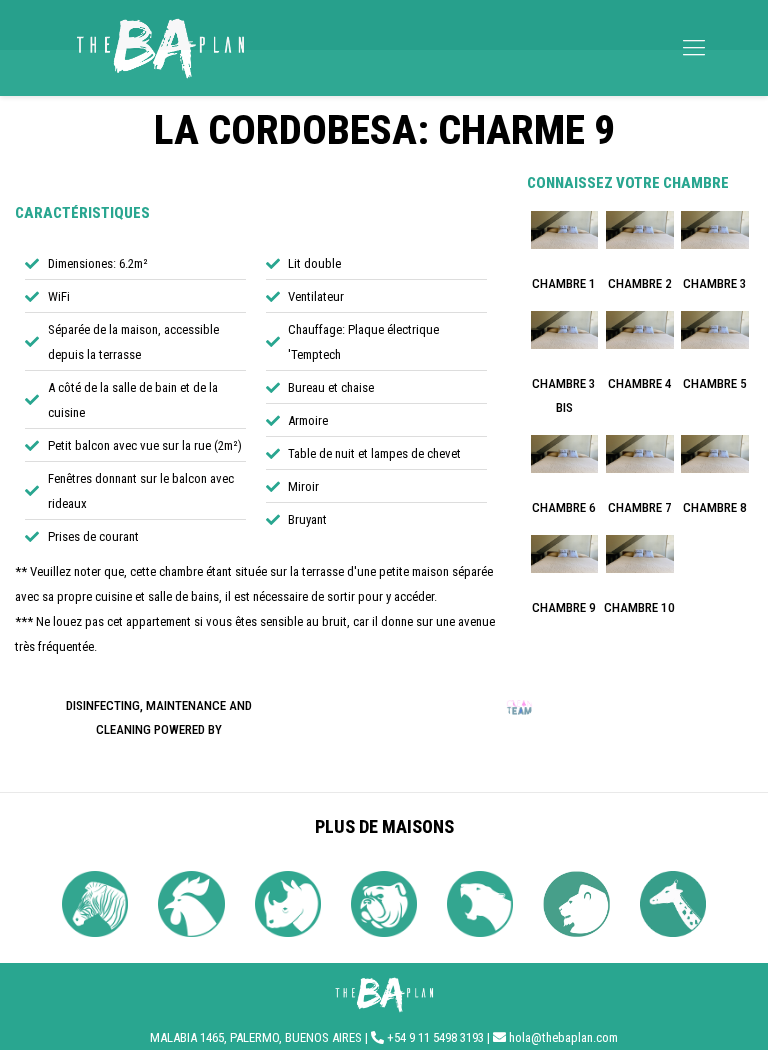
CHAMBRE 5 (715, 383)
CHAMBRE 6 (564, 507)
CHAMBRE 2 (640, 283)
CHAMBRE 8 (715, 507)
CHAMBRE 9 (564, 607)
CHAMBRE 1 (564, 283)
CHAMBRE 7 (640, 507)
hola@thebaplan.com (563, 1037)
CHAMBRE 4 (640, 383)
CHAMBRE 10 (639, 607)
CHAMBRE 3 (715, 283)
